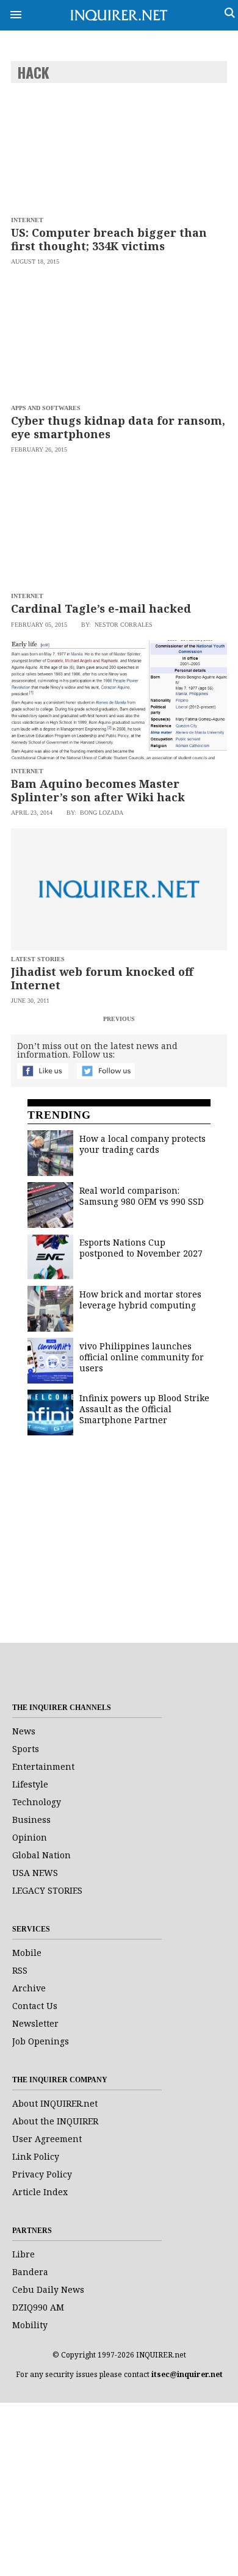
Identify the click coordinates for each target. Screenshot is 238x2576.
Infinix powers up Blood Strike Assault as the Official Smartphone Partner (144, 1409)
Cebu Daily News (48, 2289)
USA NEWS (35, 1873)
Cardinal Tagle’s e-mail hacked (101, 608)
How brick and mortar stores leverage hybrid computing (140, 1300)
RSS (20, 1970)
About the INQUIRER (55, 2121)
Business (31, 1820)
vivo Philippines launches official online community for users (142, 1357)
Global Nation (41, 1855)
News (24, 1731)
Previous (119, 1019)
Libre (23, 2254)
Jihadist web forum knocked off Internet (102, 978)
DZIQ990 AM (38, 2307)
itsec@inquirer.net (187, 2374)
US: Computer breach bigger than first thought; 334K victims (109, 239)
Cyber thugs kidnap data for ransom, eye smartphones (118, 427)
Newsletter (35, 2023)
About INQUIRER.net (55, 2103)
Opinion (30, 1837)
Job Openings (41, 2041)
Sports (26, 1749)
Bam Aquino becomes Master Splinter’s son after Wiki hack (98, 790)
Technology (37, 1802)
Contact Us (35, 2006)
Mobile (27, 1953)
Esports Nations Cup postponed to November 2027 (141, 1248)
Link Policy (36, 2156)
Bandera (30, 2272)
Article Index (40, 2192)
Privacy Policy (42, 2174)
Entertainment (43, 1766)
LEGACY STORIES (47, 1890)
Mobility (30, 2325)
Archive (29, 1988)
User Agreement (47, 2139)
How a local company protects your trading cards (142, 1144)
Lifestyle (30, 1784)
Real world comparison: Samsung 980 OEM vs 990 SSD (142, 1196)
